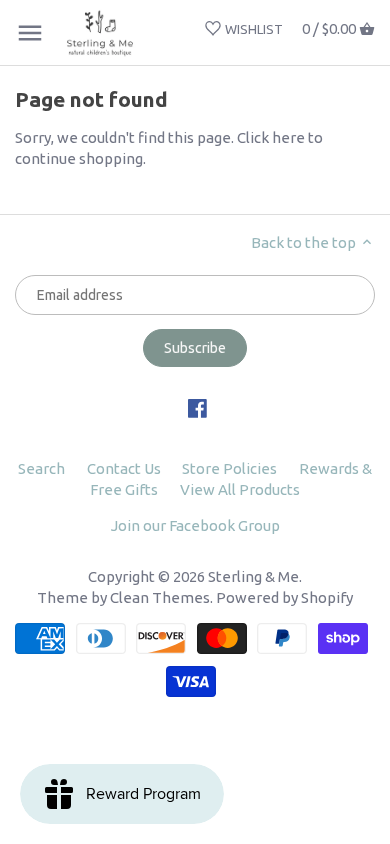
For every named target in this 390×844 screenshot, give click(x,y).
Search (41, 468)
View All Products (240, 489)
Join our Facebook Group (195, 525)
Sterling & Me (253, 576)
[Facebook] (197, 406)
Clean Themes (160, 597)
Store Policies (229, 468)
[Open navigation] (30, 33)
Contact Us (124, 468)
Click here (271, 137)
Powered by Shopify (284, 597)
